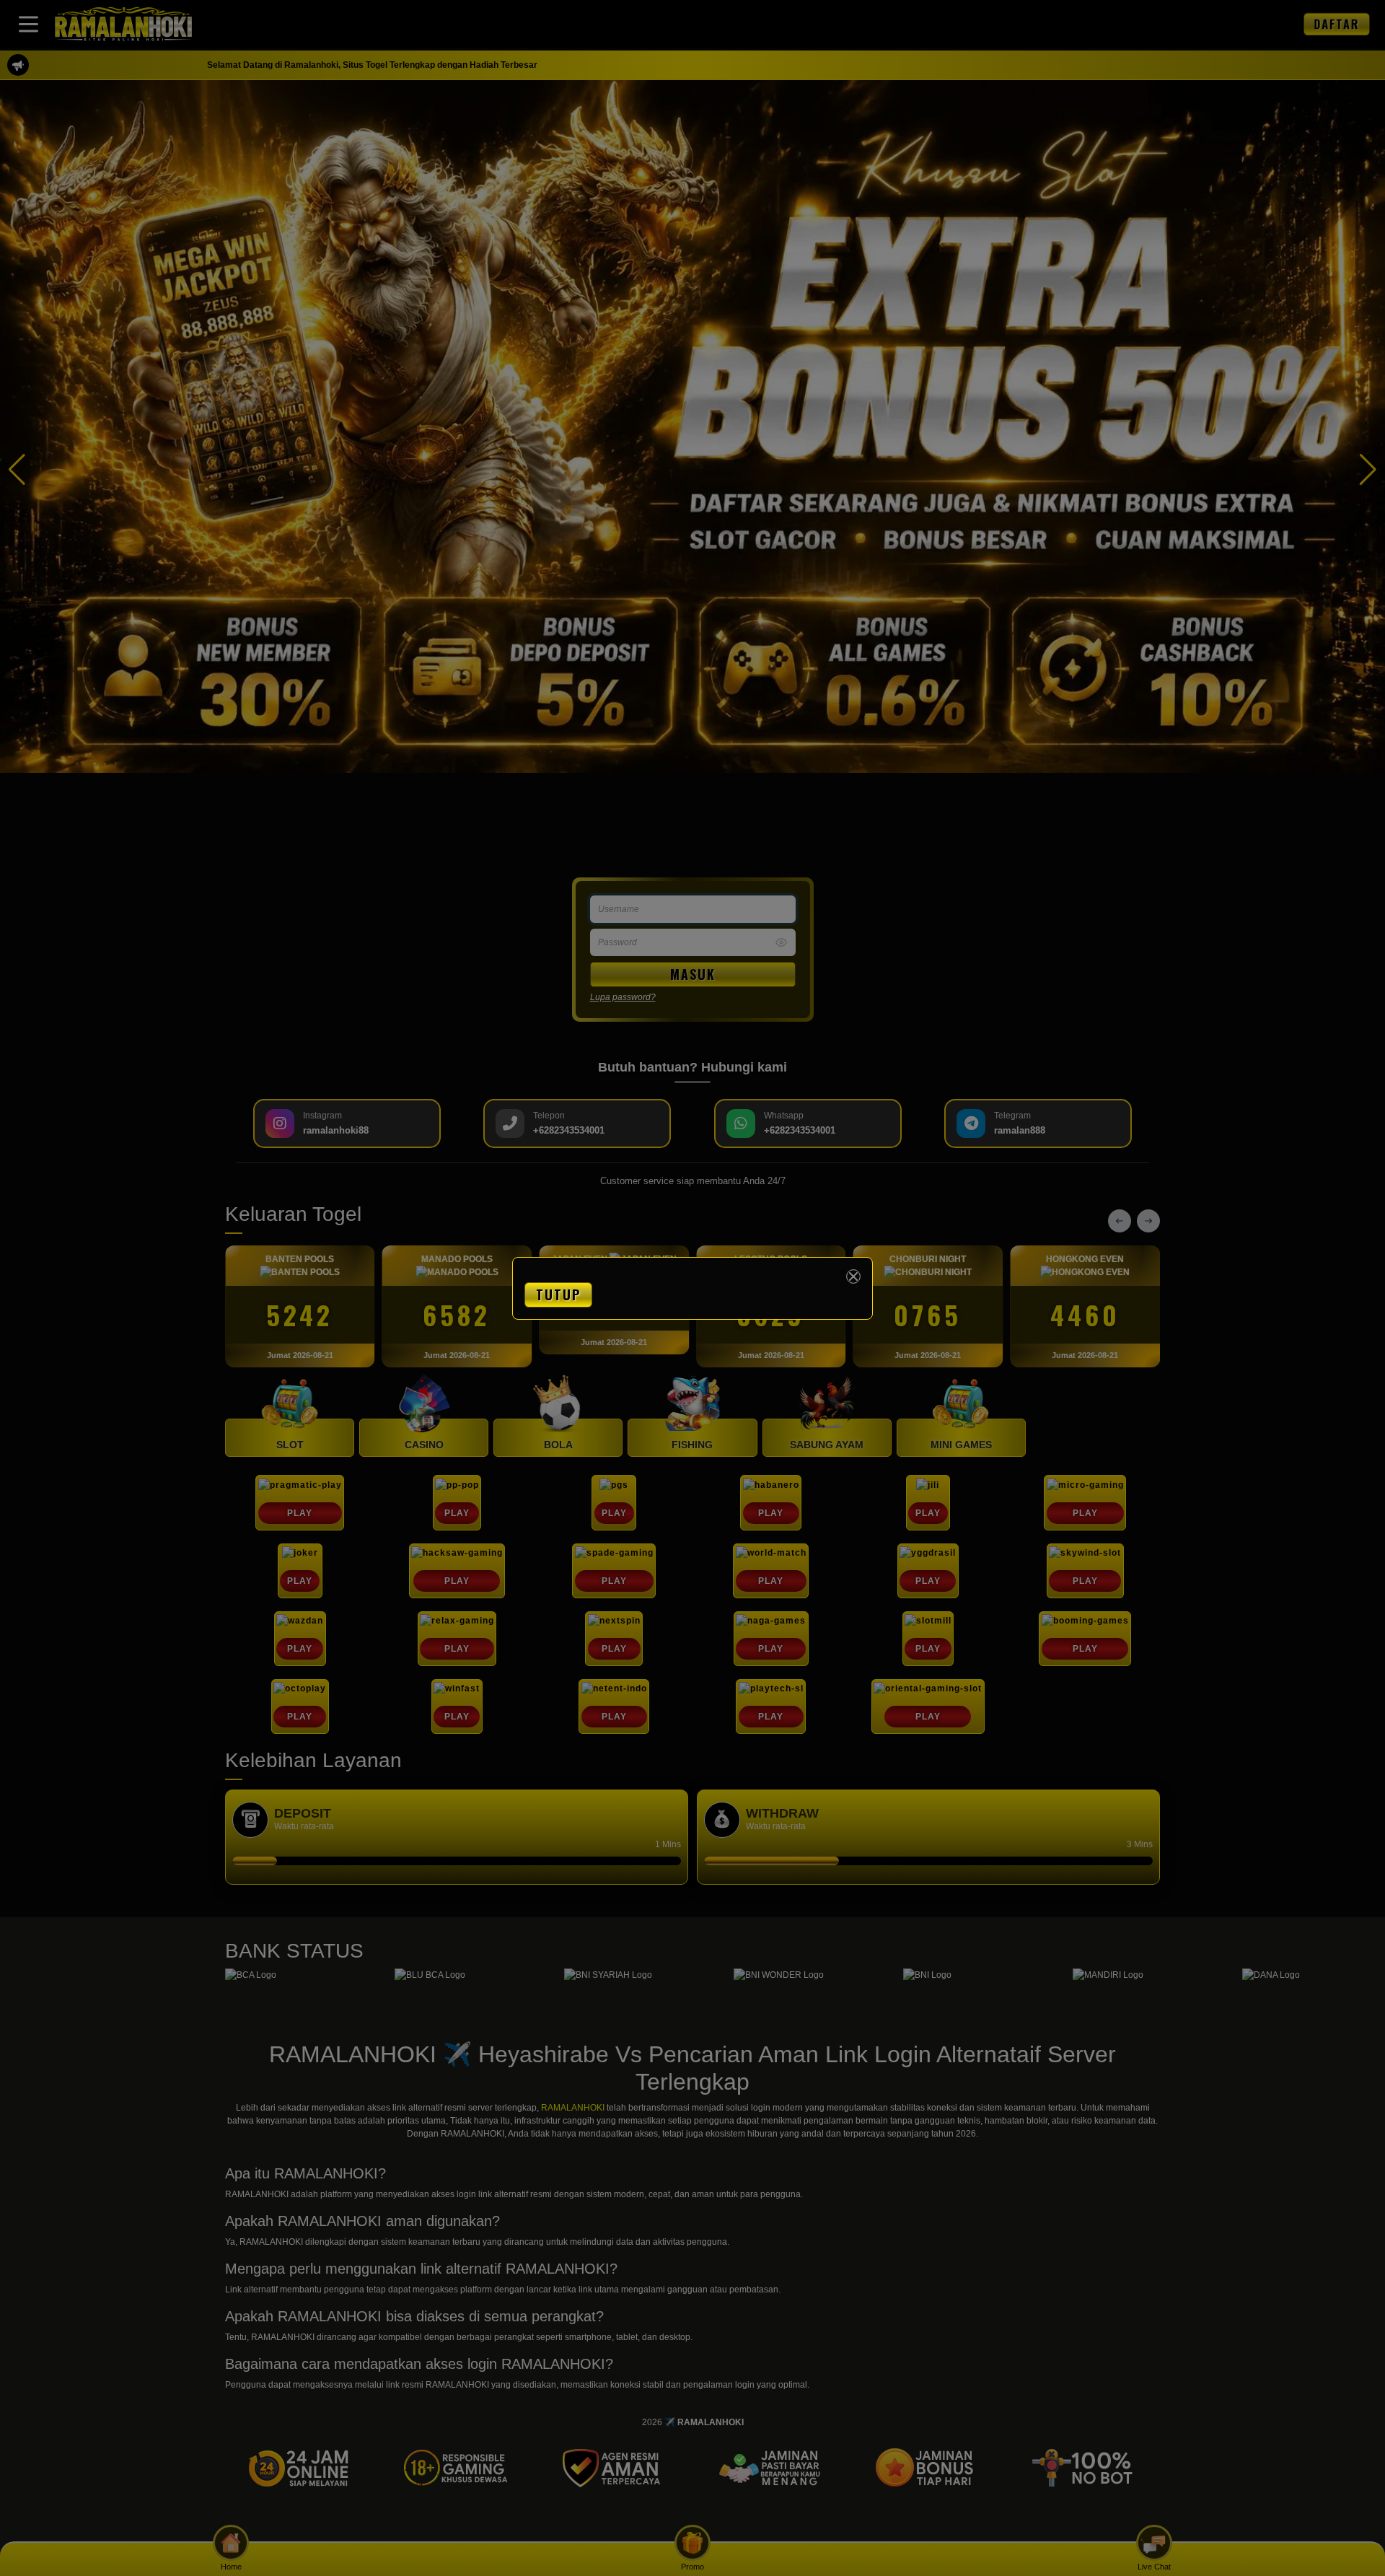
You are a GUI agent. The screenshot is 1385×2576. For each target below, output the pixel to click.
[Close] (853, 1276)
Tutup (558, 1294)
